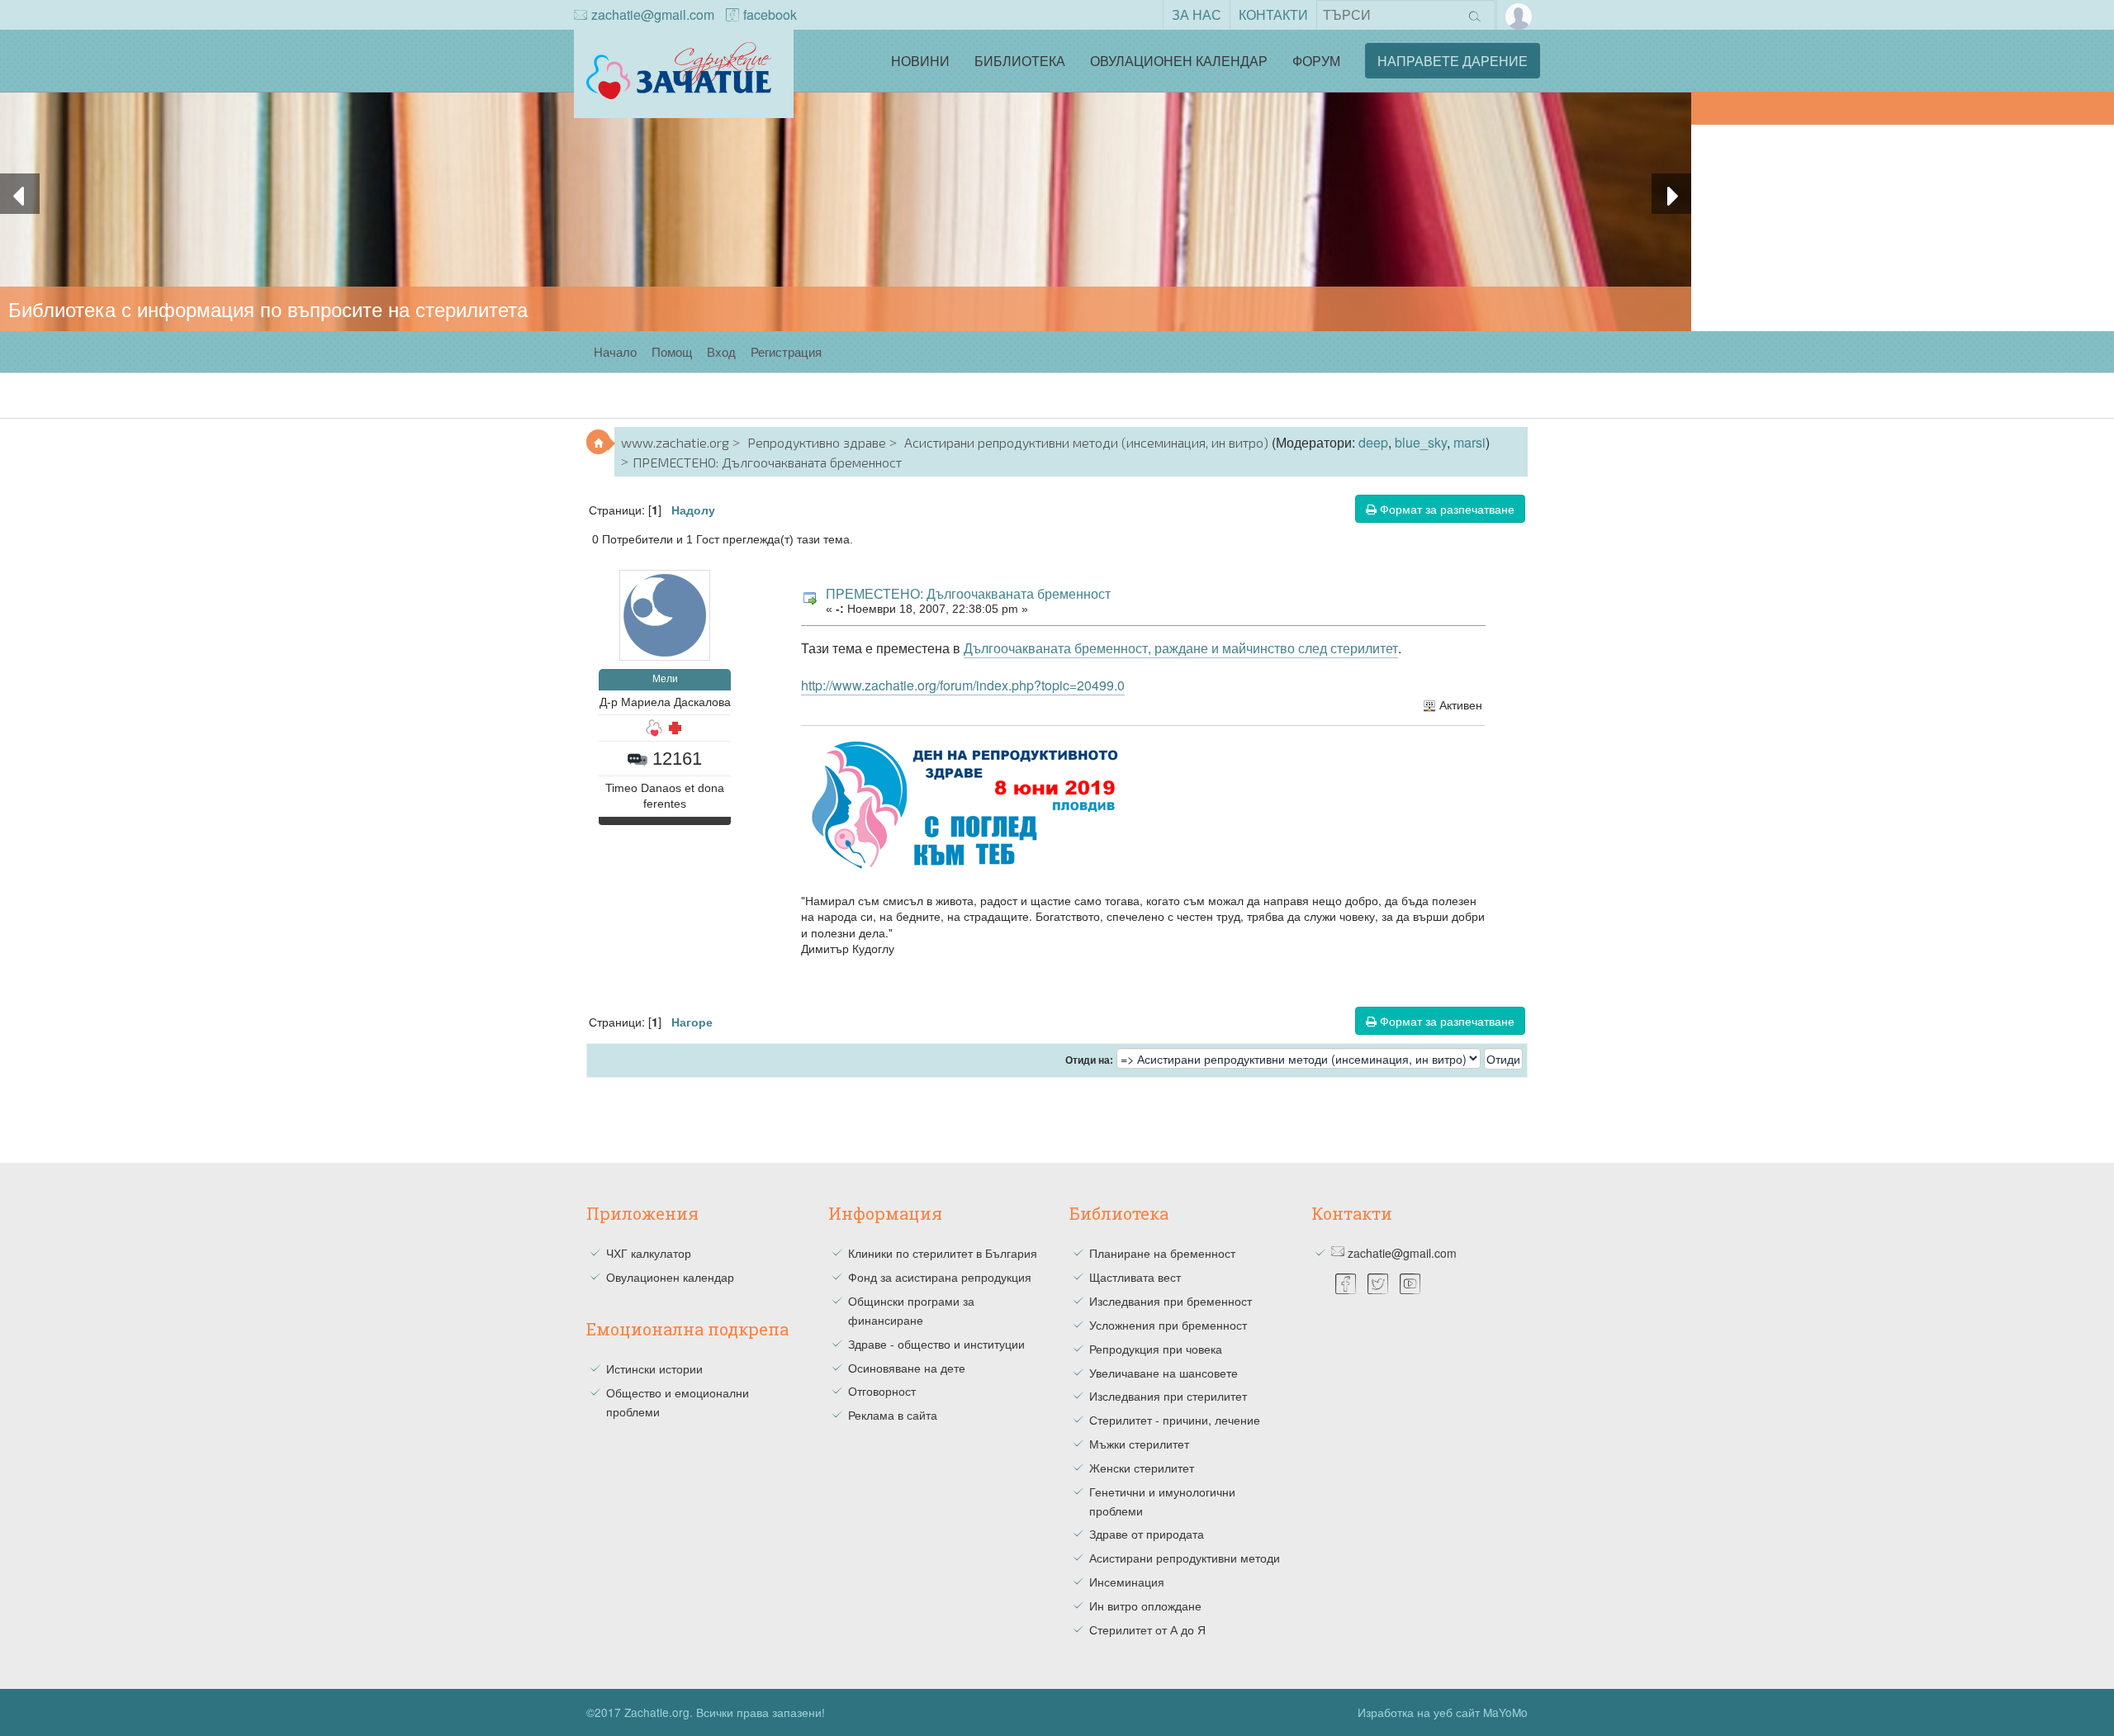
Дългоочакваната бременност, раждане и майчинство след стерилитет (1181, 648)
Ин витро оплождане (1145, 1606)
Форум (1316, 61)
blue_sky (1421, 442)
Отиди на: (1089, 1060)
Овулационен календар (1179, 61)
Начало (615, 351)
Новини (920, 61)
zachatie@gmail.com (653, 14)
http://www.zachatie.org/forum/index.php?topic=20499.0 (963, 685)
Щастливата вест (1135, 1277)
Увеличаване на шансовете (1164, 1373)
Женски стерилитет (1142, 1468)
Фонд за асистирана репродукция (940, 1277)
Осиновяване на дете (907, 1368)
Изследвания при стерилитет (1168, 1396)
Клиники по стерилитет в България (943, 1253)
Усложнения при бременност (1168, 1325)
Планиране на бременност (1162, 1253)
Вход (721, 351)
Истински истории (654, 1368)
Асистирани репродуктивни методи (1185, 1558)
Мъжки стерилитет (1139, 1444)
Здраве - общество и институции (936, 1344)
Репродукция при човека (1156, 1349)
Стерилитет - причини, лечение (1175, 1420)
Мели (665, 679)
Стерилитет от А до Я (1147, 1629)
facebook (770, 14)
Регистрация (786, 351)
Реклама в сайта (893, 1415)
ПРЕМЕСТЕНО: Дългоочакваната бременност (968, 593)
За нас (1197, 14)
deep (1373, 442)
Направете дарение (1453, 61)
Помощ (672, 351)
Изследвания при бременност (1171, 1301)
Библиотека (1020, 61)
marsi (1469, 442)
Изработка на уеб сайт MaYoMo (1443, 1712)
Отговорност (882, 1391)
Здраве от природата (1147, 1534)
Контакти (1273, 14)
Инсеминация (1127, 1582)
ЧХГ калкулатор (649, 1253)
